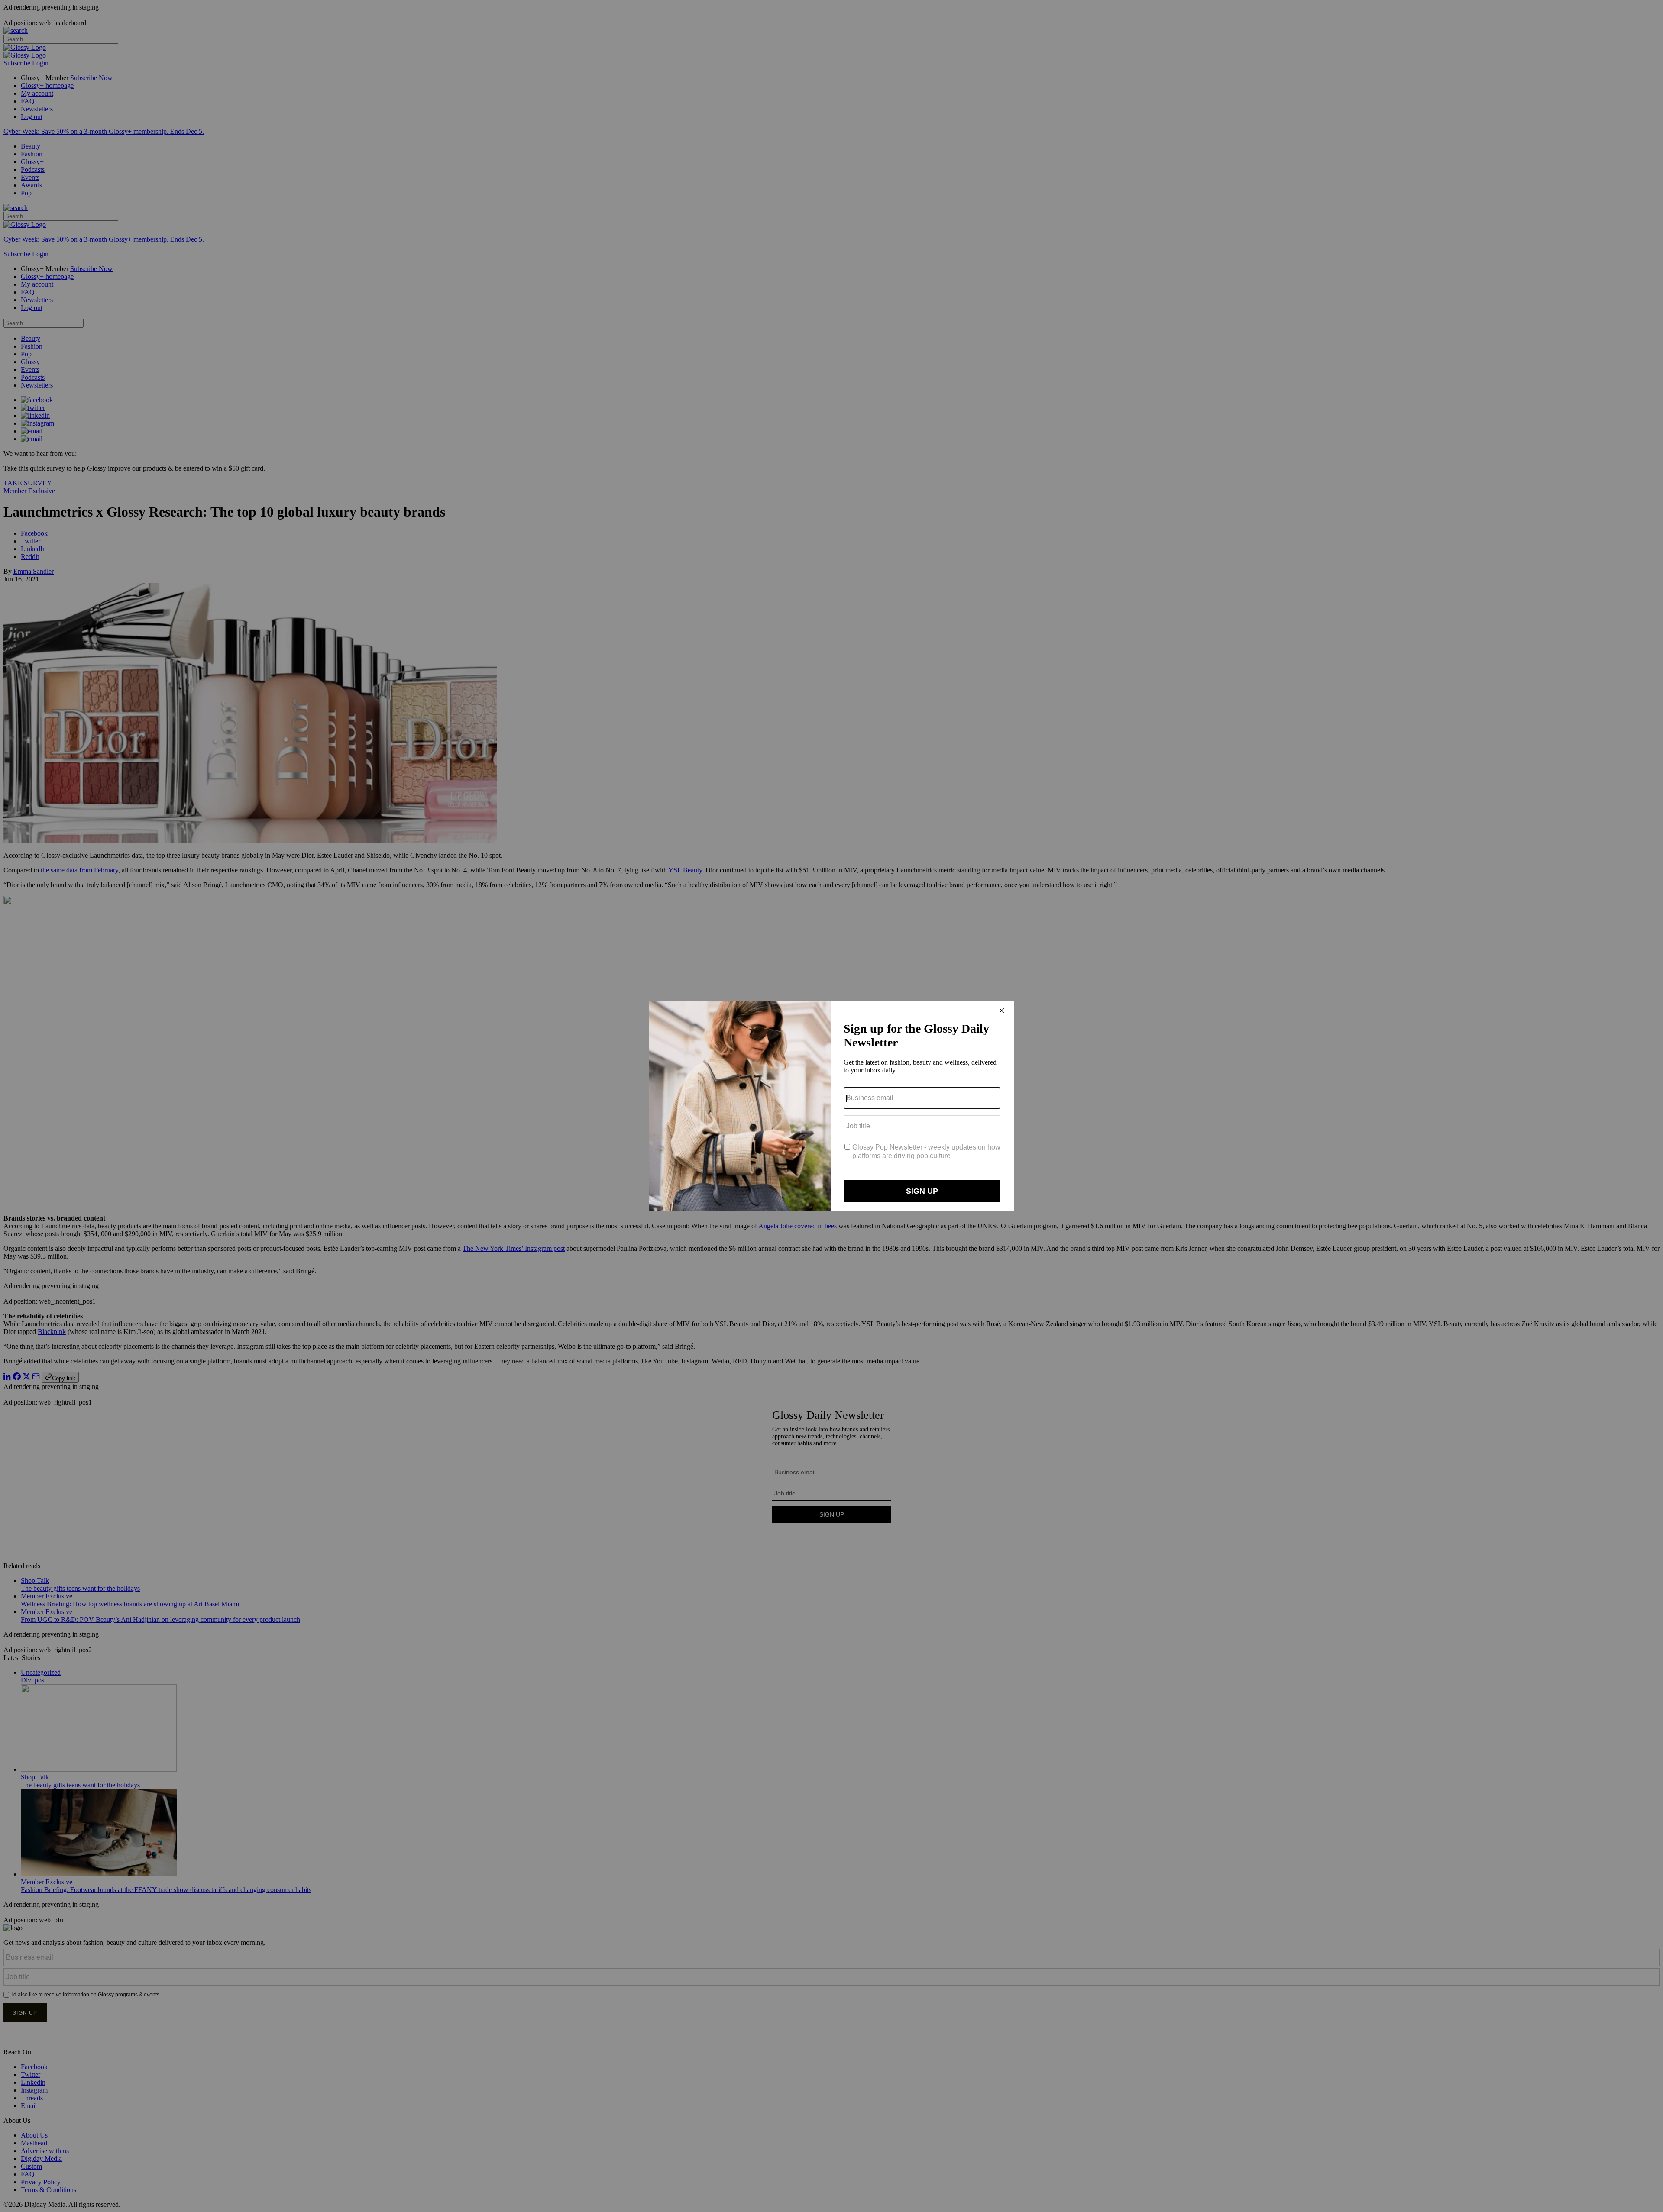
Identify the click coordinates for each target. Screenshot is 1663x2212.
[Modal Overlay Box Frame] (831, 1106)
